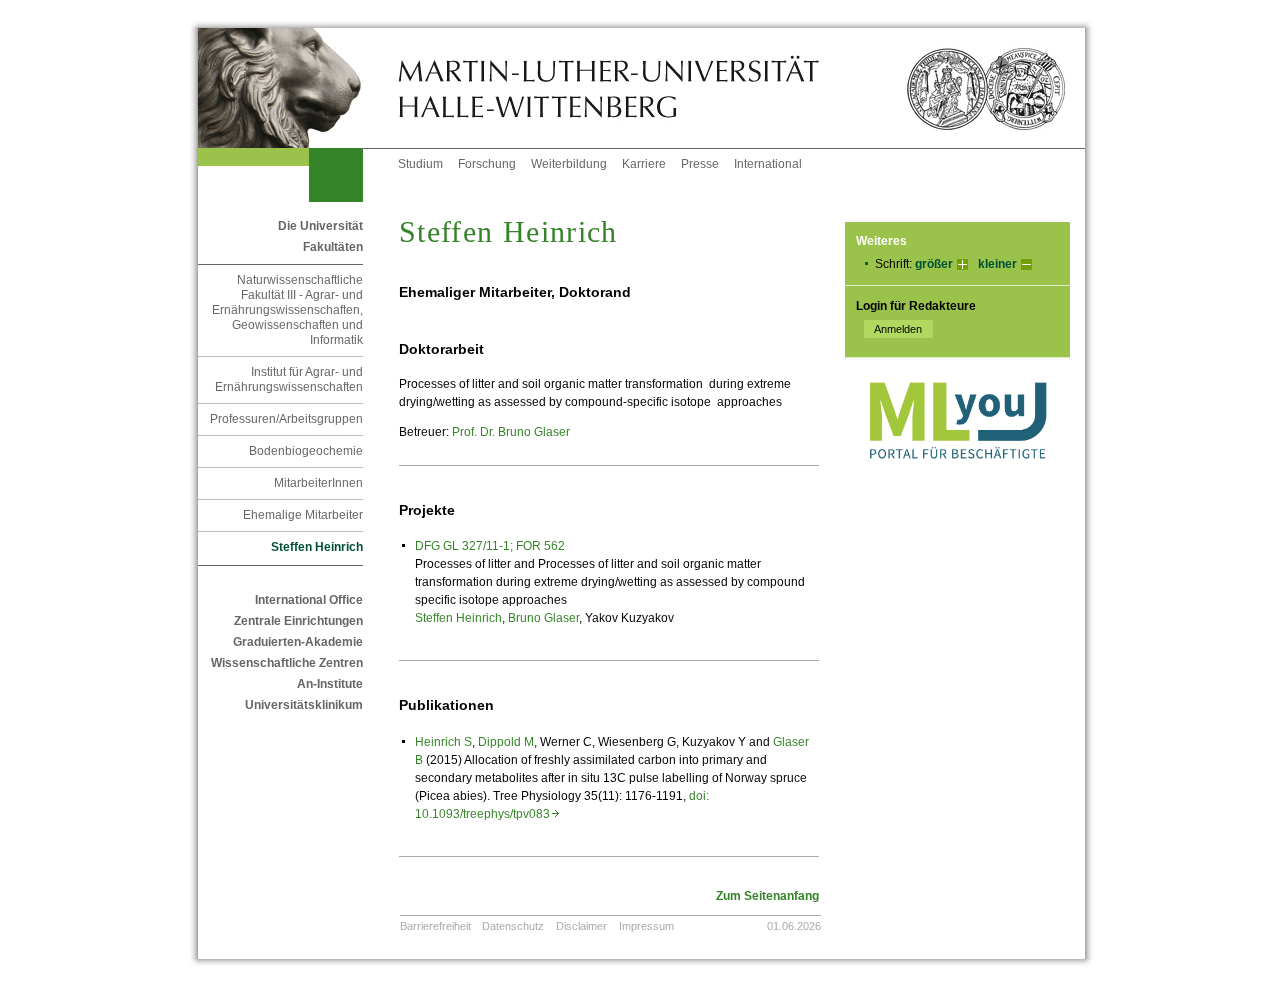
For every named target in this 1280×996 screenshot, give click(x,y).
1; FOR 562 (534, 546)
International (768, 164)
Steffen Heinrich (458, 618)
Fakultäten (333, 247)
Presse (700, 164)
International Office (309, 600)
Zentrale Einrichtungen (298, 621)
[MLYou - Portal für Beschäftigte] (957, 479)
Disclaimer (581, 926)
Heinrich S (443, 742)
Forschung (487, 164)
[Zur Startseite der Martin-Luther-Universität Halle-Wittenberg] (298, 88)
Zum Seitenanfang (767, 896)
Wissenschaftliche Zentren (287, 663)
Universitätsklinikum (304, 705)
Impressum (646, 926)
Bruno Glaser (543, 618)
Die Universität (320, 226)
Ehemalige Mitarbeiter (303, 515)
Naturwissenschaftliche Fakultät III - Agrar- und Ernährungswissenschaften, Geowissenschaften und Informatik (287, 310)
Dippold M (506, 742)
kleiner (997, 264)
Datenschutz (513, 926)
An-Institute (330, 684)
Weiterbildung (569, 164)
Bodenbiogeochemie (306, 451)
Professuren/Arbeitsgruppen (286, 419)
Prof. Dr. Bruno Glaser (511, 432)
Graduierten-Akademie (298, 642)
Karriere (644, 164)
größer (934, 264)
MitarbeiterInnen (318, 483)
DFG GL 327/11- (459, 546)
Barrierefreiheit (435, 926)
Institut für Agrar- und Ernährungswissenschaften (289, 379)
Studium (420, 164)
